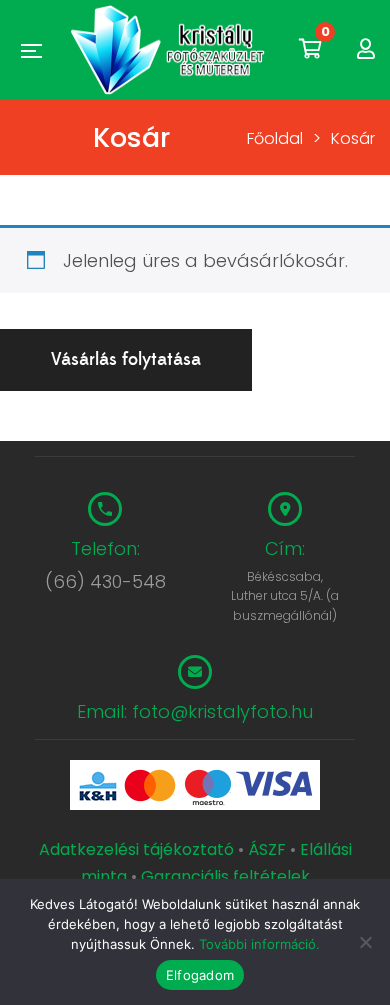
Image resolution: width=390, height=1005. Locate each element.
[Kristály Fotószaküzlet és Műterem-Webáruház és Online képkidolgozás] (170, 50)
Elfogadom (200, 975)
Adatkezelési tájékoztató (138, 849)
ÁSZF (267, 849)
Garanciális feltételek (225, 876)
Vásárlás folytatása (126, 359)
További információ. (259, 944)
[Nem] (365, 942)
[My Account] (366, 49)
